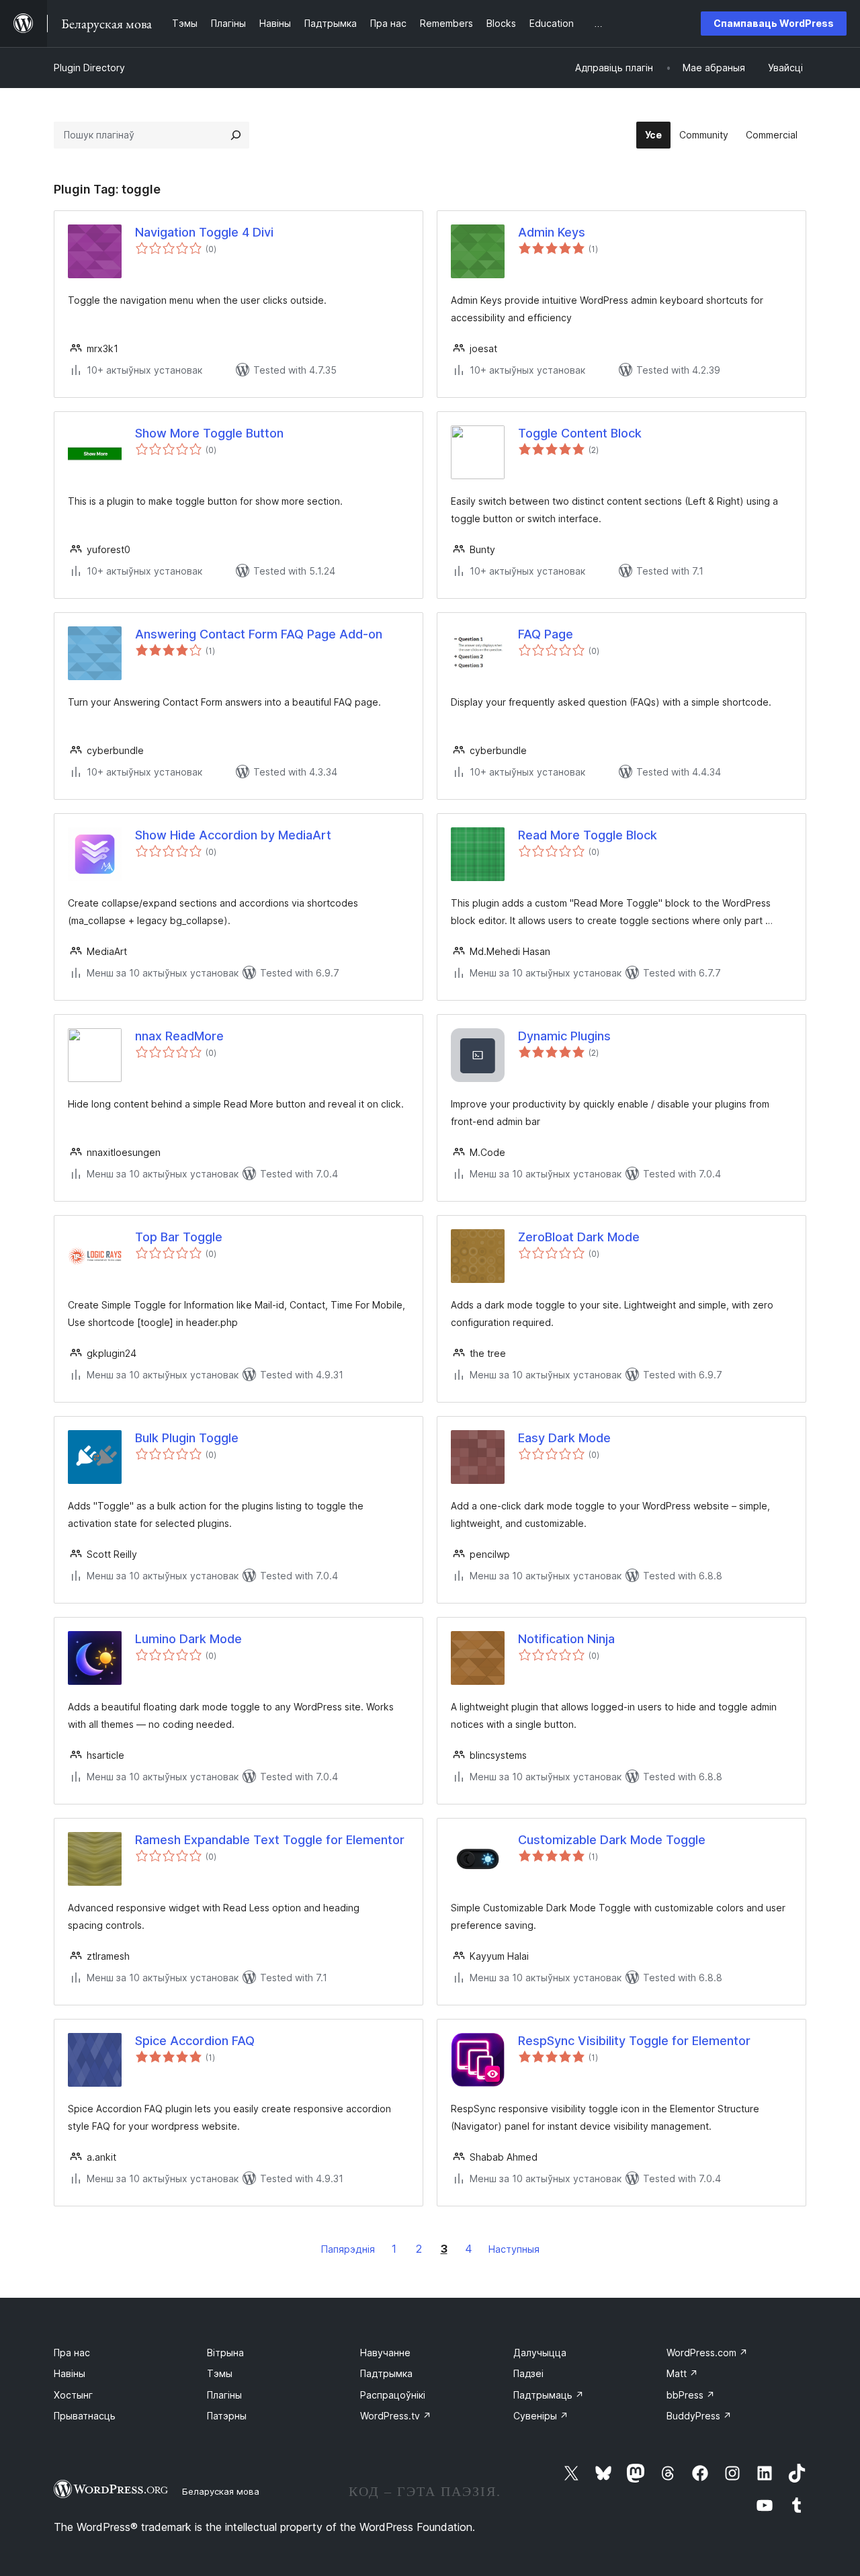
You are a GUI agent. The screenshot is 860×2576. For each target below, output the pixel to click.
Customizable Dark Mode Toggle (612, 1840)
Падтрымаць (549, 2395)
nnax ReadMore (179, 1036)
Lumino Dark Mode (188, 1639)
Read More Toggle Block (588, 835)
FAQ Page (546, 634)
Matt (682, 2373)
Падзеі (528, 2373)
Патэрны (227, 2416)
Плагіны (224, 2395)
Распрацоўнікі (393, 2395)
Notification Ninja (566, 1639)
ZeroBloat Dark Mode (579, 1237)
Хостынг (73, 2395)
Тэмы (220, 2373)
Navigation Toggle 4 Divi (204, 232)
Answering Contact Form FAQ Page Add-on (259, 634)
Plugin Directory (89, 68)
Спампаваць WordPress (774, 23)
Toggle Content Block (580, 433)
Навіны (70, 2373)
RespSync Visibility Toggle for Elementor (634, 2041)
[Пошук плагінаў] (236, 135)
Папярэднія (348, 2249)
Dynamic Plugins (564, 1036)
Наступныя (514, 2249)
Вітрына (225, 2353)
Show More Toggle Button (209, 433)
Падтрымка (386, 2373)
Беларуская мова (221, 2491)
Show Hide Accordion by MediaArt (233, 835)
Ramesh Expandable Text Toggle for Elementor (270, 1840)
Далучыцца (540, 2353)
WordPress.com (707, 2353)
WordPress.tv (396, 2416)
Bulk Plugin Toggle (187, 1438)
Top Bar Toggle (179, 1237)
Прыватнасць (85, 2416)
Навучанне (385, 2353)
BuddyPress (699, 2416)
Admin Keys (552, 232)
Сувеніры (541, 2416)
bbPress (691, 2395)
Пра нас (72, 2353)
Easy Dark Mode (564, 1438)
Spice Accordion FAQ (195, 2041)
